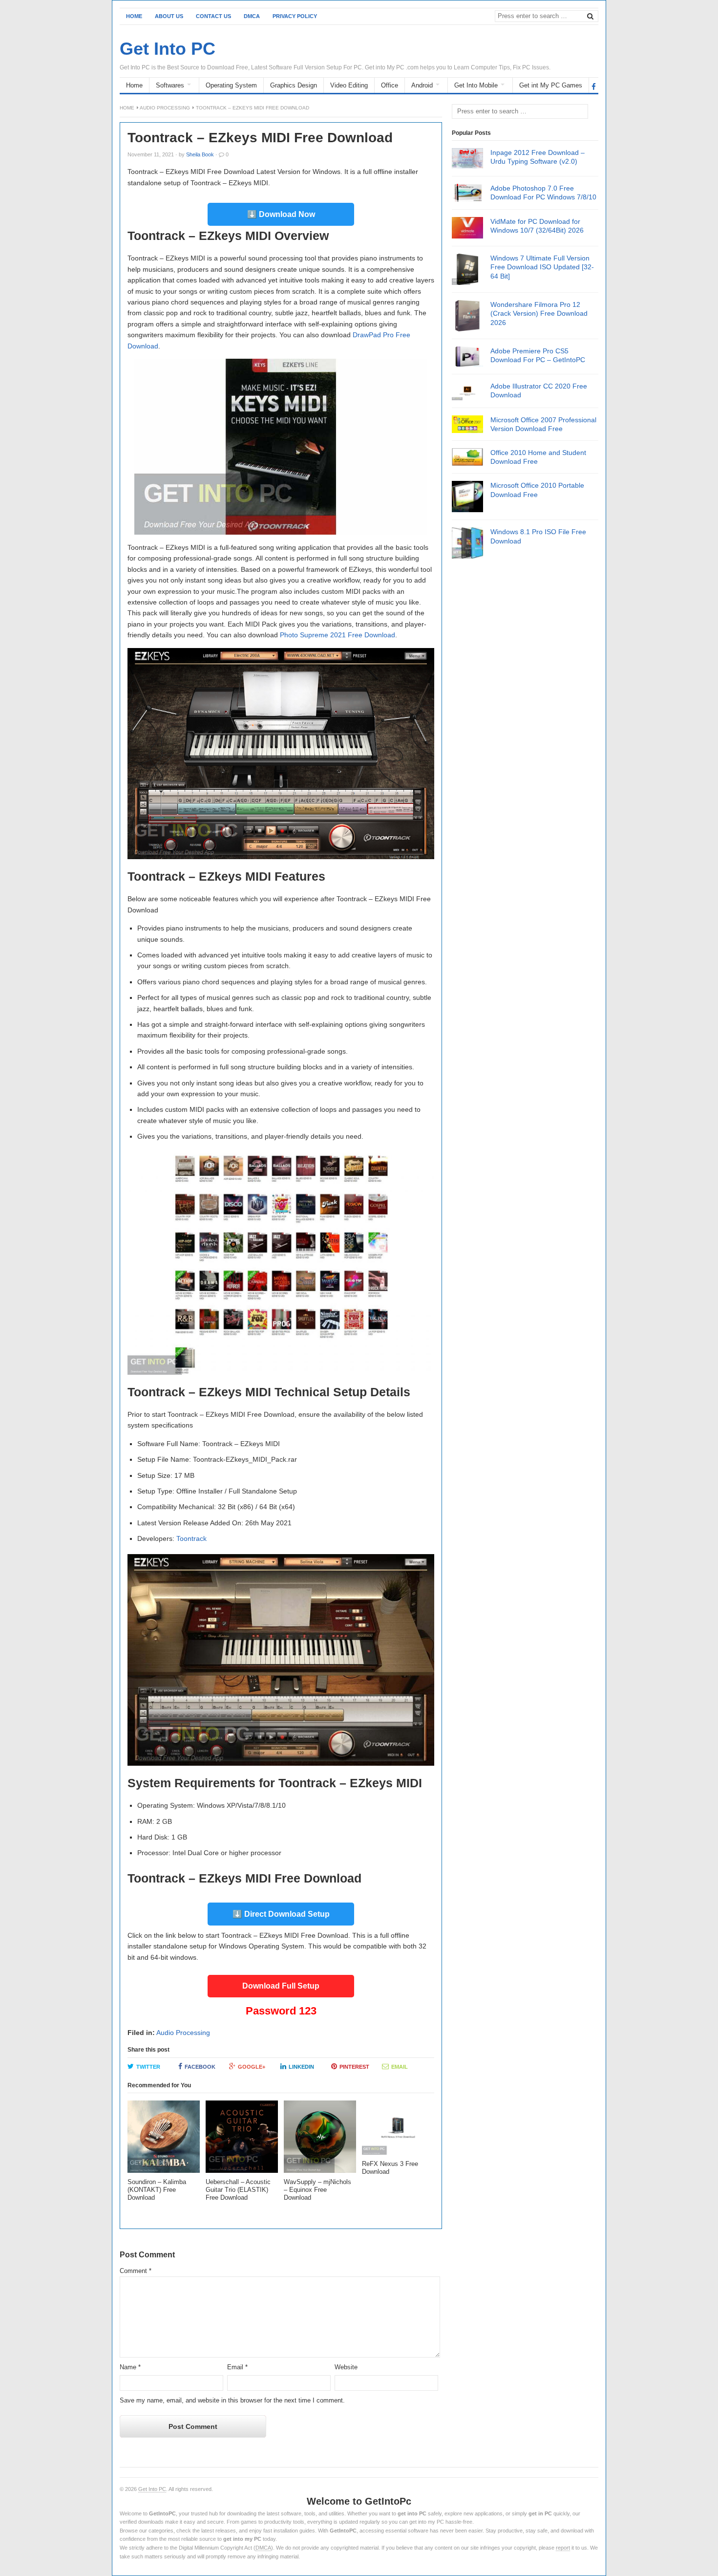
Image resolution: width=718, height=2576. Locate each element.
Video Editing (349, 85)
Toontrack (191, 1538)
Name (130, 2367)
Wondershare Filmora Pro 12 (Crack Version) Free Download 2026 (539, 313)
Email (400, 2067)
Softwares (170, 85)
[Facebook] (594, 86)
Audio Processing (165, 108)
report (563, 2548)
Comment (136, 2271)
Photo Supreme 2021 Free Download (338, 635)
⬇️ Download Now (281, 214)
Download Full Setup (281, 1986)
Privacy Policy (295, 16)
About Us (169, 16)
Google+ (252, 2067)
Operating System (231, 85)
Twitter (148, 2067)
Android (422, 85)
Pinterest (354, 2067)
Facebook (200, 2067)
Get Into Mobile (476, 85)
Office (390, 85)
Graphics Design (294, 85)
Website (346, 2367)
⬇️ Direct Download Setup (281, 1914)
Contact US (213, 16)
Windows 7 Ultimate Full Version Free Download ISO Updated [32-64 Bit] (542, 267)
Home (134, 16)
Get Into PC (152, 2489)
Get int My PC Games (551, 85)
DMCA (252, 16)
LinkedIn (301, 2067)
